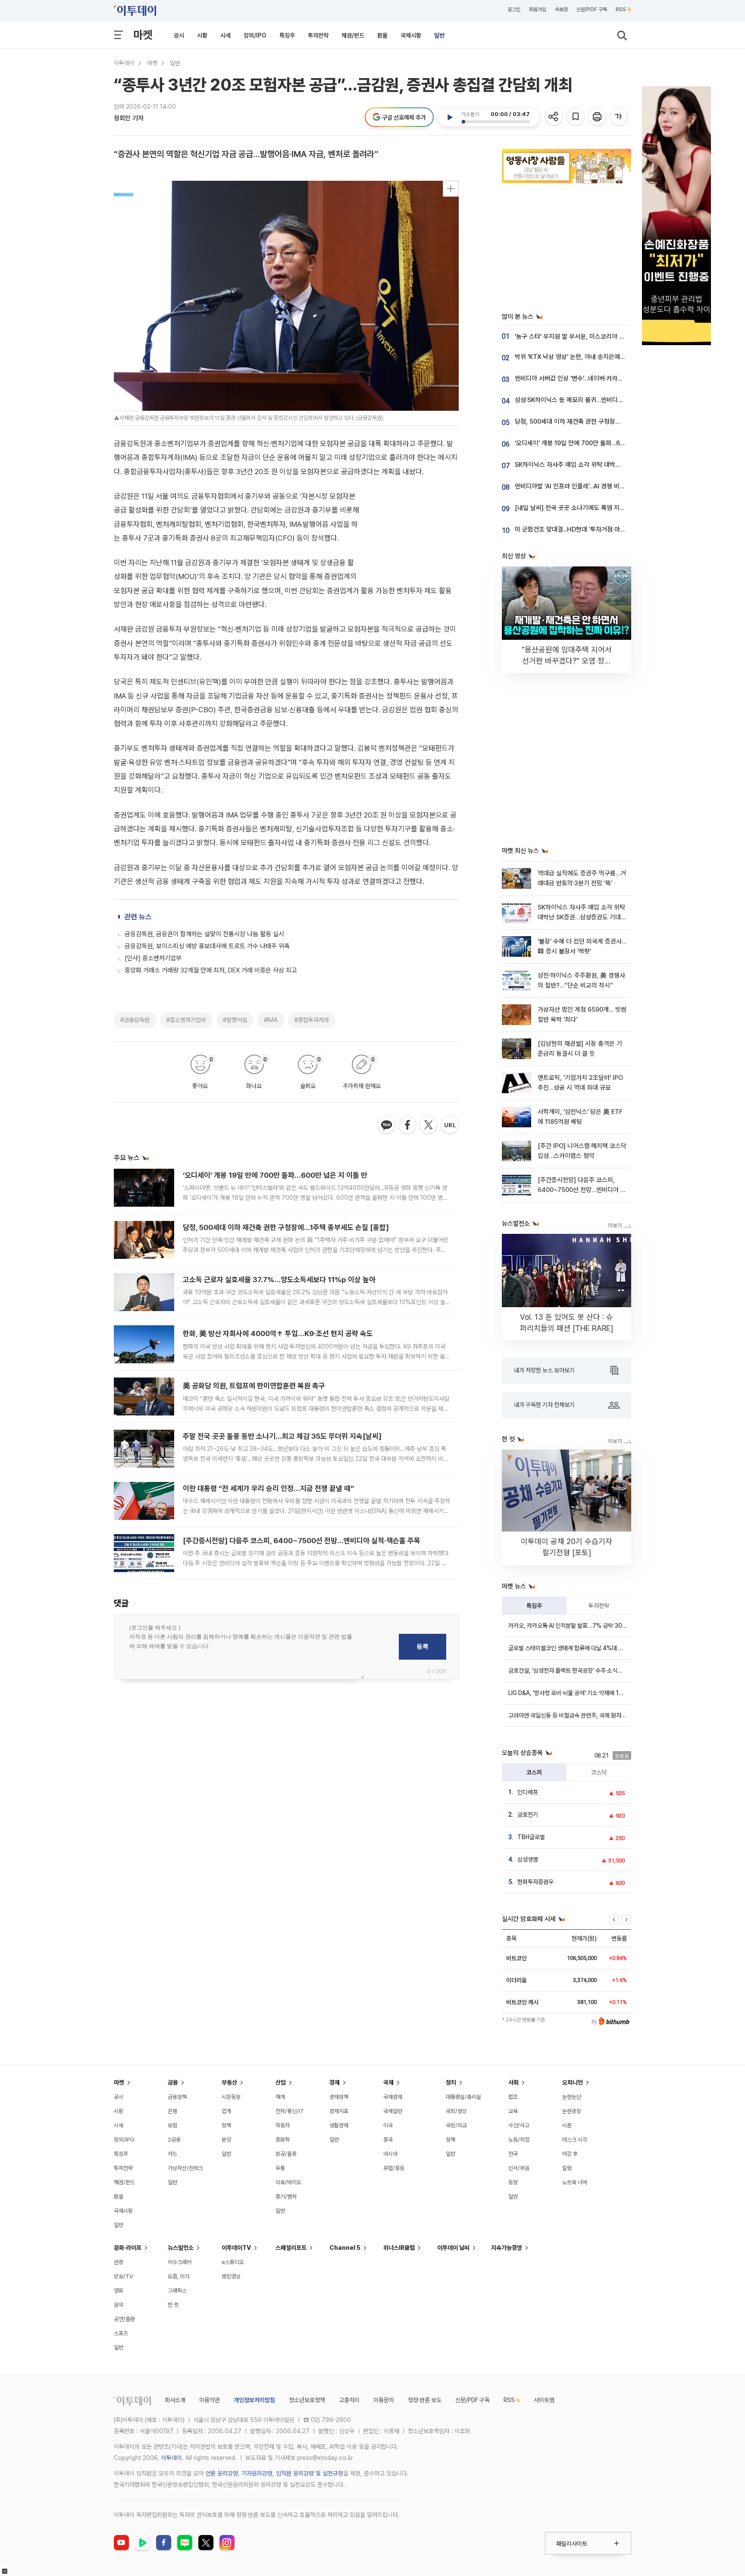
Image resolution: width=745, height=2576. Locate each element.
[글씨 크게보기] (619, 117)
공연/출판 (124, 2319)
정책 (226, 2125)
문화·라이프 (128, 2248)
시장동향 (231, 2097)
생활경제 (339, 2125)
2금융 (174, 2140)
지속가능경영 (507, 2248)
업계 (226, 2111)
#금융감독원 (135, 1020)
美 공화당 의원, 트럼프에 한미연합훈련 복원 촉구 (254, 1386)
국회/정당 (456, 2111)
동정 (513, 2182)
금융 (173, 2082)
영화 (119, 2291)
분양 (226, 2140)
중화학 (283, 2140)
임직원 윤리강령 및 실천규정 (310, 2473)
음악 (119, 2305)
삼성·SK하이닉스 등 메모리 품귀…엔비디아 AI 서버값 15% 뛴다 (595, 400)
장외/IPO (255, 35)
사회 (513, 2082)
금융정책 (177, 2097)
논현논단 (572, 2097)
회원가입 (538, 9)
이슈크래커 (180, 2262)
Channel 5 (345, 2248)
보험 (172, 2125)
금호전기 (528, 1815)
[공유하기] (555, 117)
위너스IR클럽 (399, 2248)
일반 (439, 35)
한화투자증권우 (535, 1882)
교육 (513, 2111)
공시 (179, 35)
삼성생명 (528, 1859)
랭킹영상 (231, 2276)
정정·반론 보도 (425, 2400)
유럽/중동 (394, 2168)
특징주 (287, 35)
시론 (567, 2125)
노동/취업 (519, 2140)
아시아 (390, 2154)
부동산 (229, 2082)
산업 (281, 2082)
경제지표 (339, 2111)
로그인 (514, 9)
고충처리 (349, 2400)
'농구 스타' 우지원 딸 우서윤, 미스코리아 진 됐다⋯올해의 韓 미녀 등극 (604, 337)
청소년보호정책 (307, 2400)
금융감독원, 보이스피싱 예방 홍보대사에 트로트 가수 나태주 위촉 (207, 946)
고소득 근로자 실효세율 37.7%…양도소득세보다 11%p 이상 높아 (279, 1280)
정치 (451, 2082)
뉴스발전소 (181, 2248)
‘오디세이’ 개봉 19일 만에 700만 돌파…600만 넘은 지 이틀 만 (275, 1175)
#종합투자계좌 (312, 1020)
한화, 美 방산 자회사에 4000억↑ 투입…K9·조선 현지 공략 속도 (278, 1334)
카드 (172, 2154)
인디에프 (528, 1792)
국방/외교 (456, 2125)
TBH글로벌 (531, 1837)
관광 (119, 2262)
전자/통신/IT (290, 2111)
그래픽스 (177, 2291)
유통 (280, 2168)
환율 (382, 35)
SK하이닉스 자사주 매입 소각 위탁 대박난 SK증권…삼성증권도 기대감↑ (607, 465)
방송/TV (124, 2276)
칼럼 (567, 2168)
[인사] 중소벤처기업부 (153, 958)
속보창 (561, 9)
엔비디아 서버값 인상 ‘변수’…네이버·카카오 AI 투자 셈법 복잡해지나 (600, 378)
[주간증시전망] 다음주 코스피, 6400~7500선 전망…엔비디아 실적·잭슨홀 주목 (302, 1541)
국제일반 (393, 2111)
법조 (513, 2097)
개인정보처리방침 (254, 2400)
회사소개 (175, 2400)
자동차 (283, 2125)
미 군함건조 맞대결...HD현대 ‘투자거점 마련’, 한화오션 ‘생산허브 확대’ (603, 529)
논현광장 (572, 2111)
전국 (513, 2154)
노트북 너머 (575, 2182)
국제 (388, 2082)
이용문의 (384, 2400)
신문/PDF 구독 (592, 9)
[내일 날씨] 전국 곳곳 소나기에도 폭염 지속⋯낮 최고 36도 (589, 508)
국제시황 (411, 35)
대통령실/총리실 (463, 2097)
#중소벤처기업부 (186, 1020)
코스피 (534, 1772)
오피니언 (573, 2082)
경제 (335, 2082)
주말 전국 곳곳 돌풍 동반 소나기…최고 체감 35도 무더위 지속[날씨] (282, 1436)
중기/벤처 (286, 2197)
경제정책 (339, 2097)
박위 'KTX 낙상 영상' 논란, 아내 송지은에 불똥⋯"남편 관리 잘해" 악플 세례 (610, 357)
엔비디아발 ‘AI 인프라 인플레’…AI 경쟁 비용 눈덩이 (579, 486)
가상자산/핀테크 (185, 2168)
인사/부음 (519, 2168)
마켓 (143, 35)
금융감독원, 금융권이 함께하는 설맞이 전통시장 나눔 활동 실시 (204, 934)
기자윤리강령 (257, 2473)
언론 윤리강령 (222, 2473)
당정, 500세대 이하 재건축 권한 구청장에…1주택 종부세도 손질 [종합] (286, 1227)
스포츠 (121, 2333)
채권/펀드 (353, 35)
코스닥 (599, 1772)
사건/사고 (519, 2125)
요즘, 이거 (178, 2276)
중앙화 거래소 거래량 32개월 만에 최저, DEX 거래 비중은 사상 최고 (211, 970)
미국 (388, 2125)
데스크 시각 (575, 2140)
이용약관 (210, 2400)
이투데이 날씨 (453, 2248)
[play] (450, 117)
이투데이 (124, 63)
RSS (621, 9)
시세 (225, 35)
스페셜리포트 (291, 2248)
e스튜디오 (233, 2262)
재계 (280, 2097)
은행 (172, 2111)
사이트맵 (544, 2400)
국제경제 (393, 2097)
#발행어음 (235, 1020)
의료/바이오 (288, 2182)
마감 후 (570, 2154)
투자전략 (318, 35)
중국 (388, 2140)
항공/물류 (286, 2154)
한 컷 (173, 2305)
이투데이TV (236, 2248)
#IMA (271, 1020)
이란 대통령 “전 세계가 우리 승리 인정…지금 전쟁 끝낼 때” (268, 1488)
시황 (202, 35)
